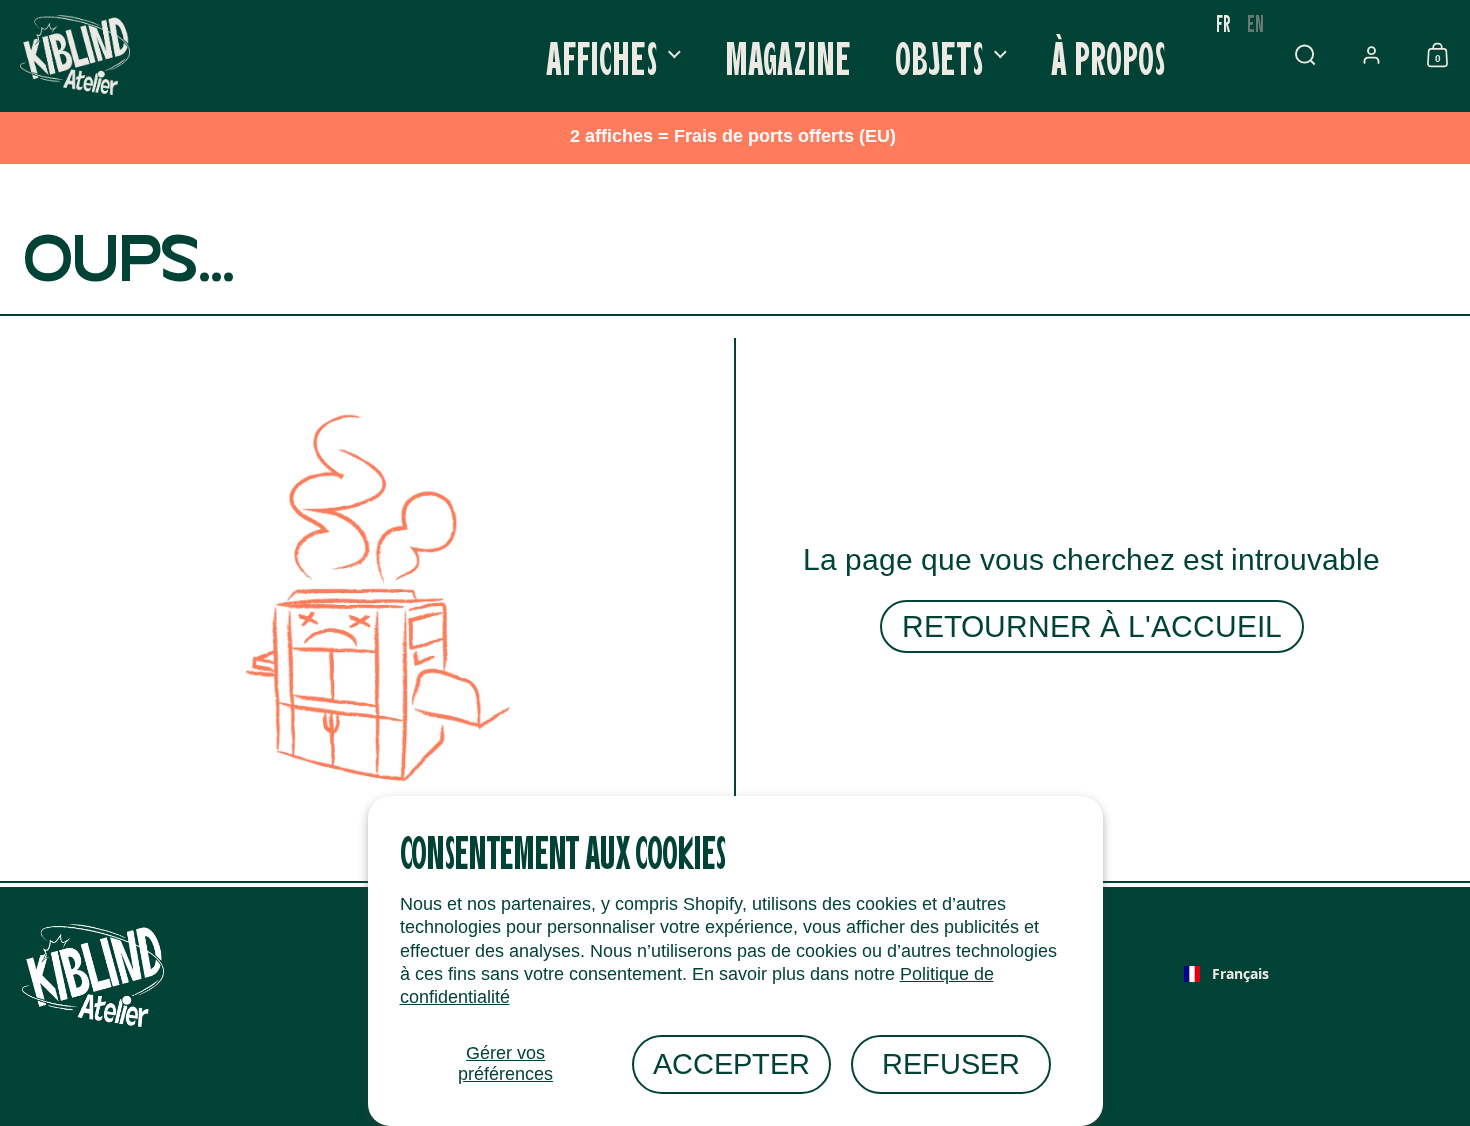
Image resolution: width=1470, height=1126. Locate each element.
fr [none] (1223, 22)
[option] (1255, 23)
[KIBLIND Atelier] (75, 55)
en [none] (1255, 22)
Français (1240, 974)
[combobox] (1225, 974)
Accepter (731, 1064)
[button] (1305, 55)
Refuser (951, 1064)
